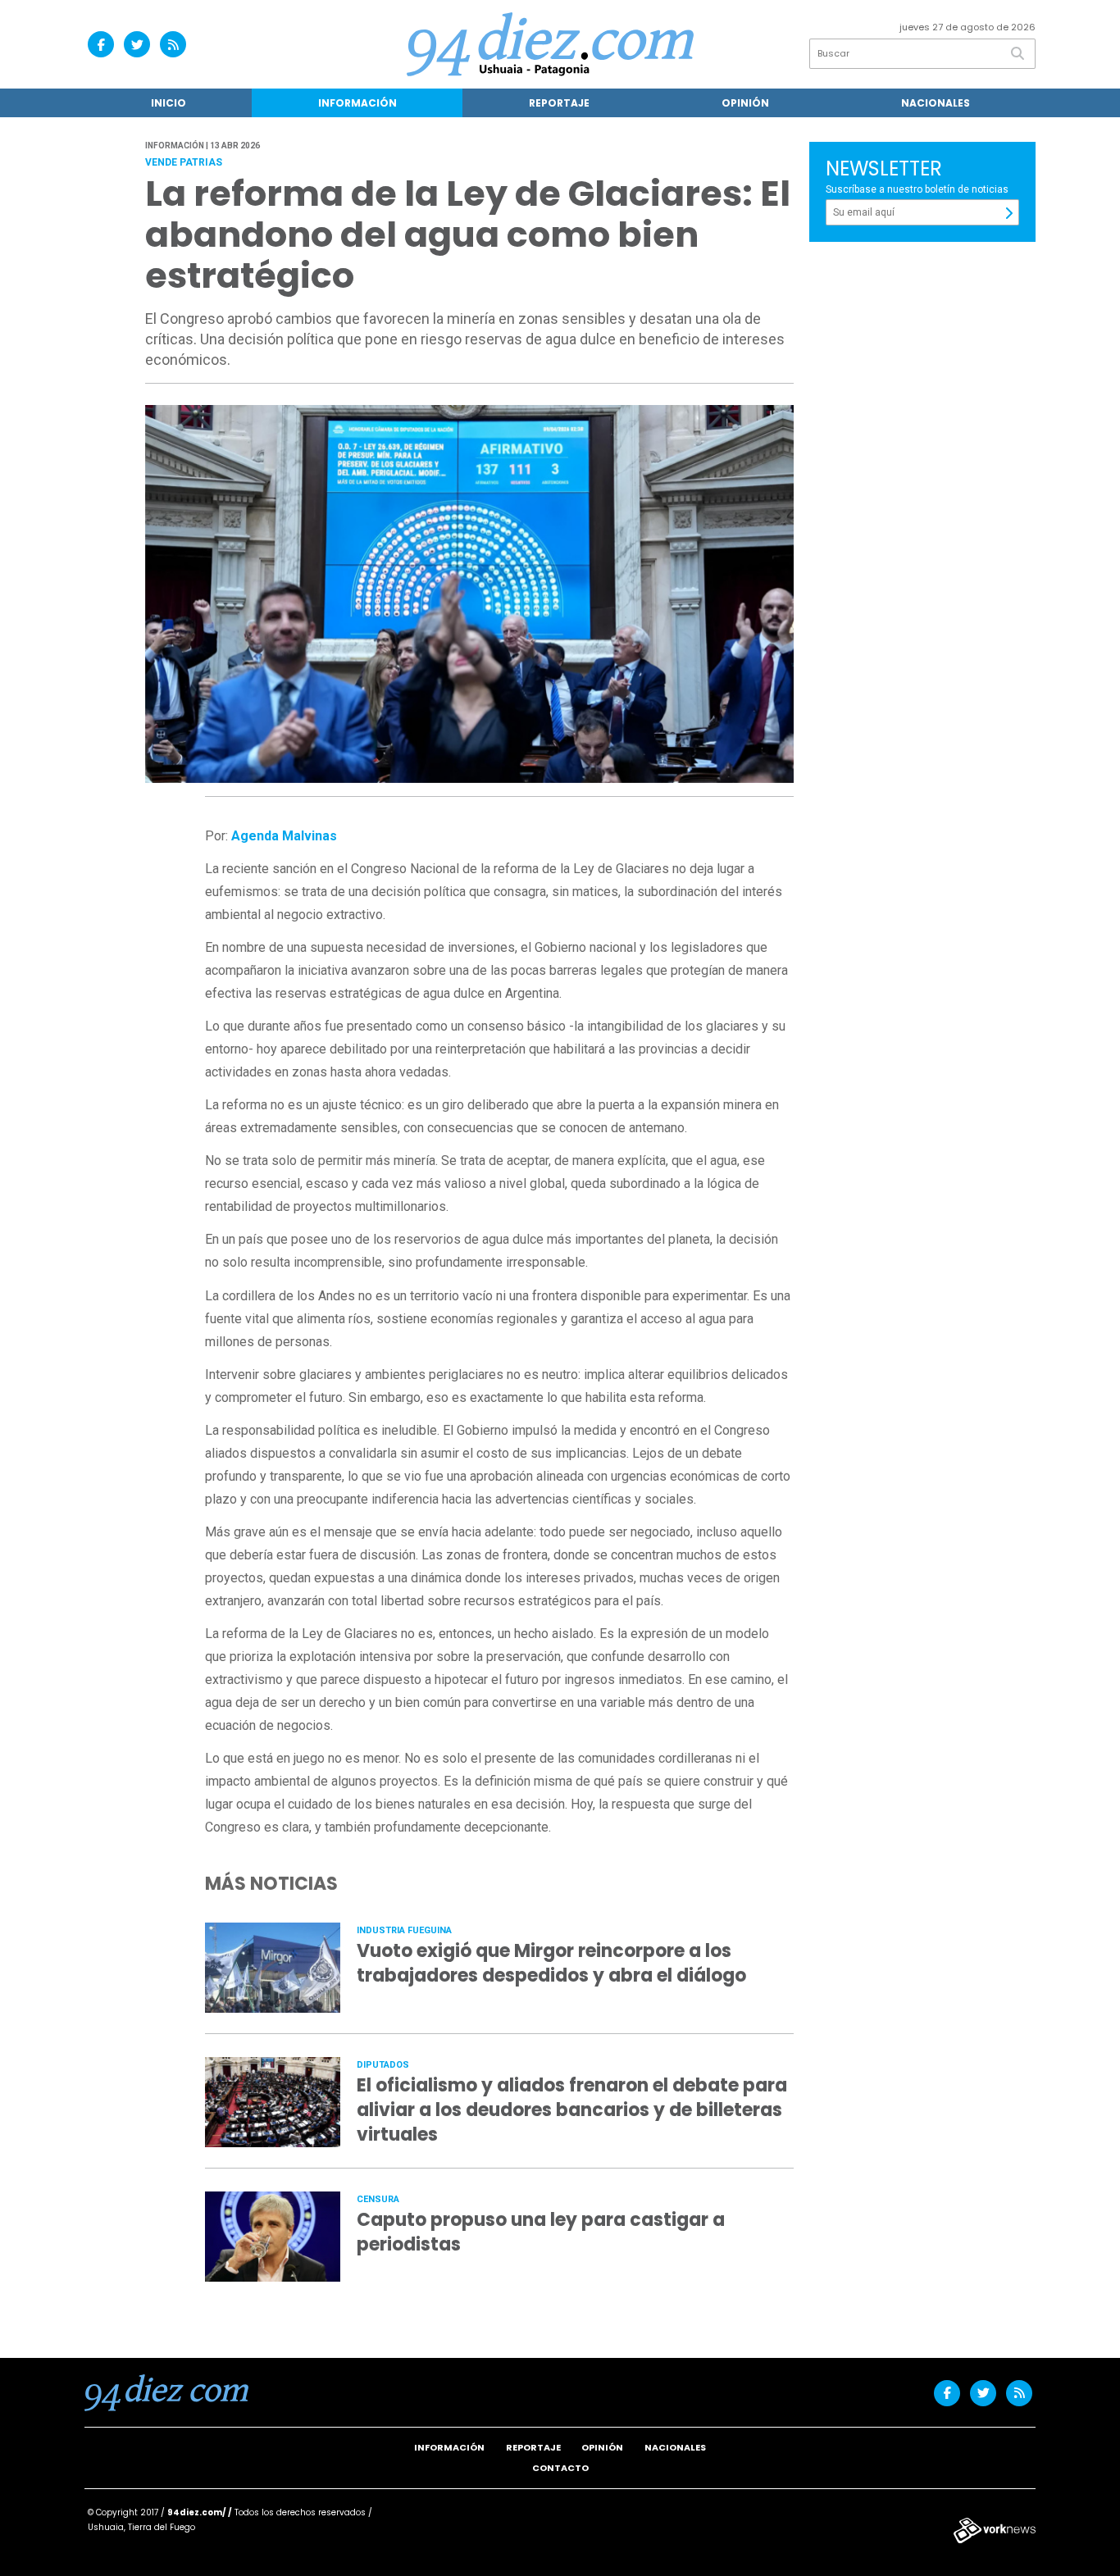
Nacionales (936, 103)
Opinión (745, 103)
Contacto (560, 2468)
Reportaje (559, 103)
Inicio (168, 103)
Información (357, 103)
